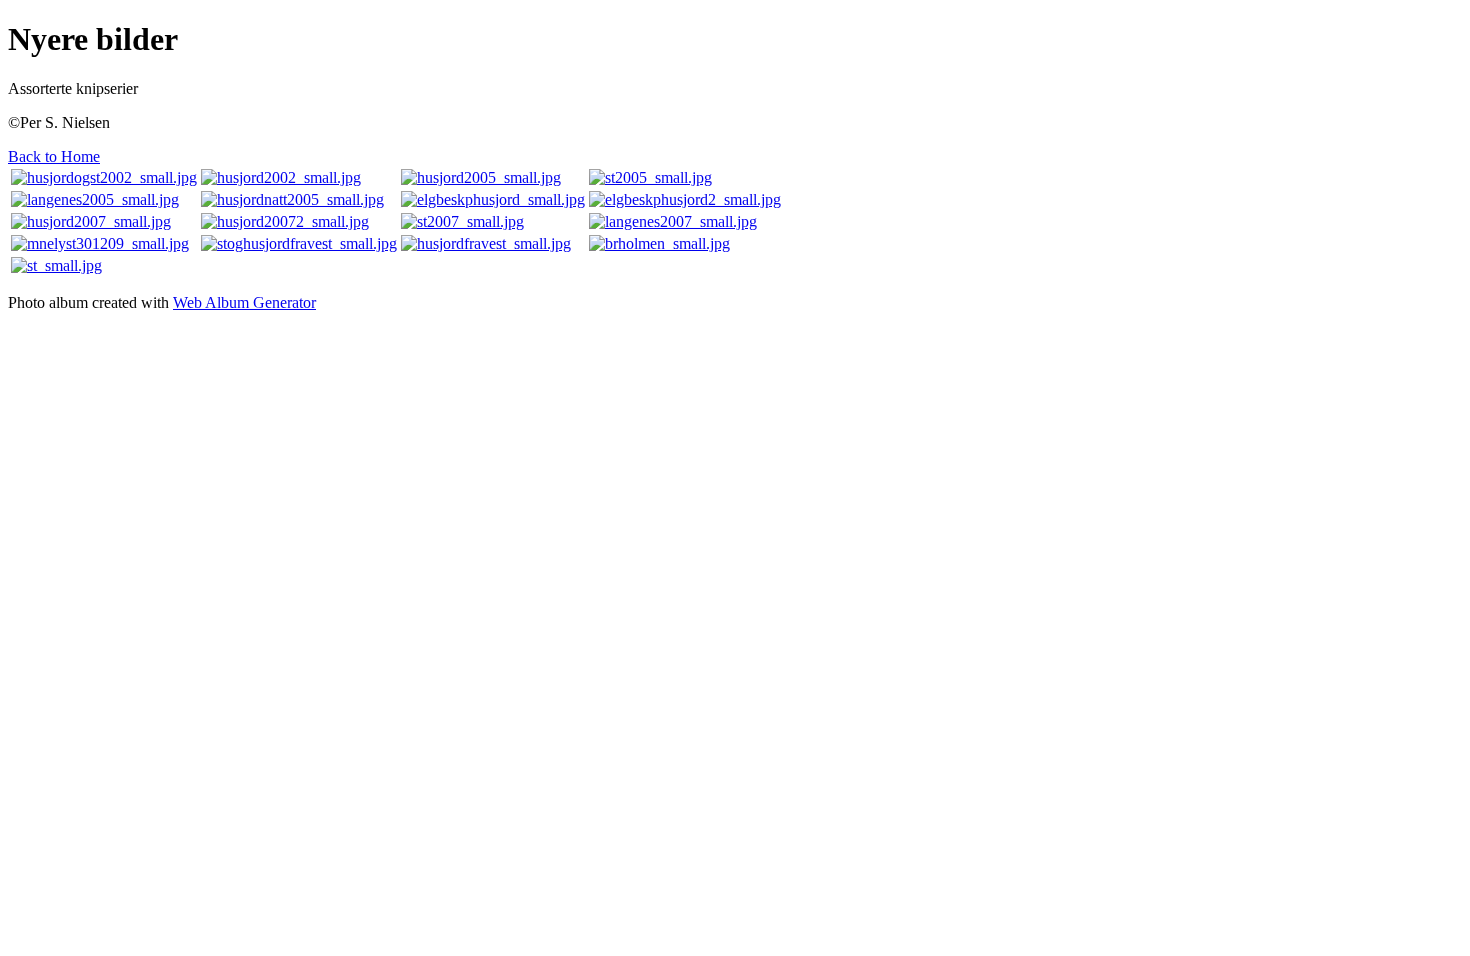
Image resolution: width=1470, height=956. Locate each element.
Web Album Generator (244, 302)
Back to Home (54, 156)
